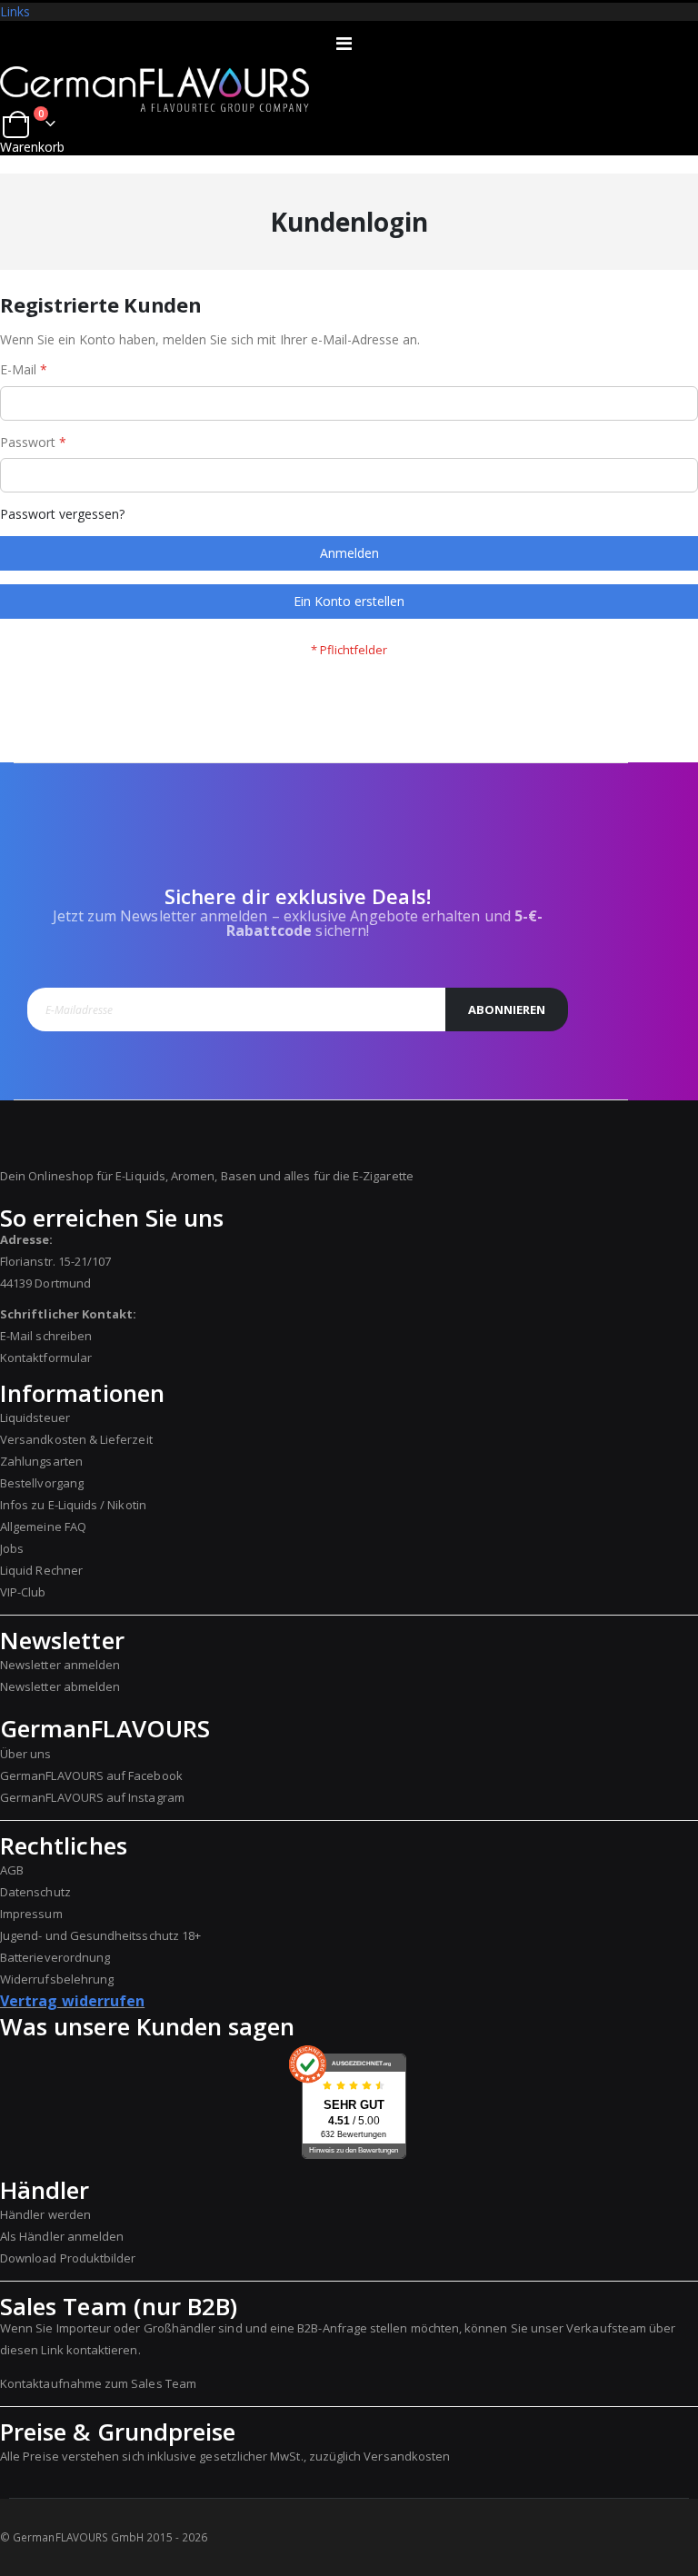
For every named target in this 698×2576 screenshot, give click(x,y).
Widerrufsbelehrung (57, 1979)
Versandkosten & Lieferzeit (76, 1439)
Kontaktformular (46, 1358)
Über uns (26, 1754)
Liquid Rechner (41, 1570)
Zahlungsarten (41, 1461)
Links (15, 11)
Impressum (31, 1914)
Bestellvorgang (42, 1483)
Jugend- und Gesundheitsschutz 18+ (100, 1935)
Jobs (12, 1548)
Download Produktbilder (68, 2258)
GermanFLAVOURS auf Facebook (91, 1775)
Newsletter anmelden (60, 1665)
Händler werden (45, 2214)
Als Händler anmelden (62, 2236)
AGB (12, 1870)
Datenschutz (35, 1892)
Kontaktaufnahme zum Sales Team (98, 2383)
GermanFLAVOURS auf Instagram (92, 1797)
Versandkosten (407, 2456)
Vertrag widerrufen (72, 2001)
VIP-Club (23, 1592)
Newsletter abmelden (60, 1686)
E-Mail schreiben (46, 1336)
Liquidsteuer (35, 1417)
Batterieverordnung (55, 1957)
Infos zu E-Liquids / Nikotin (73, 1505)
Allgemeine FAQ (43, 1527)
